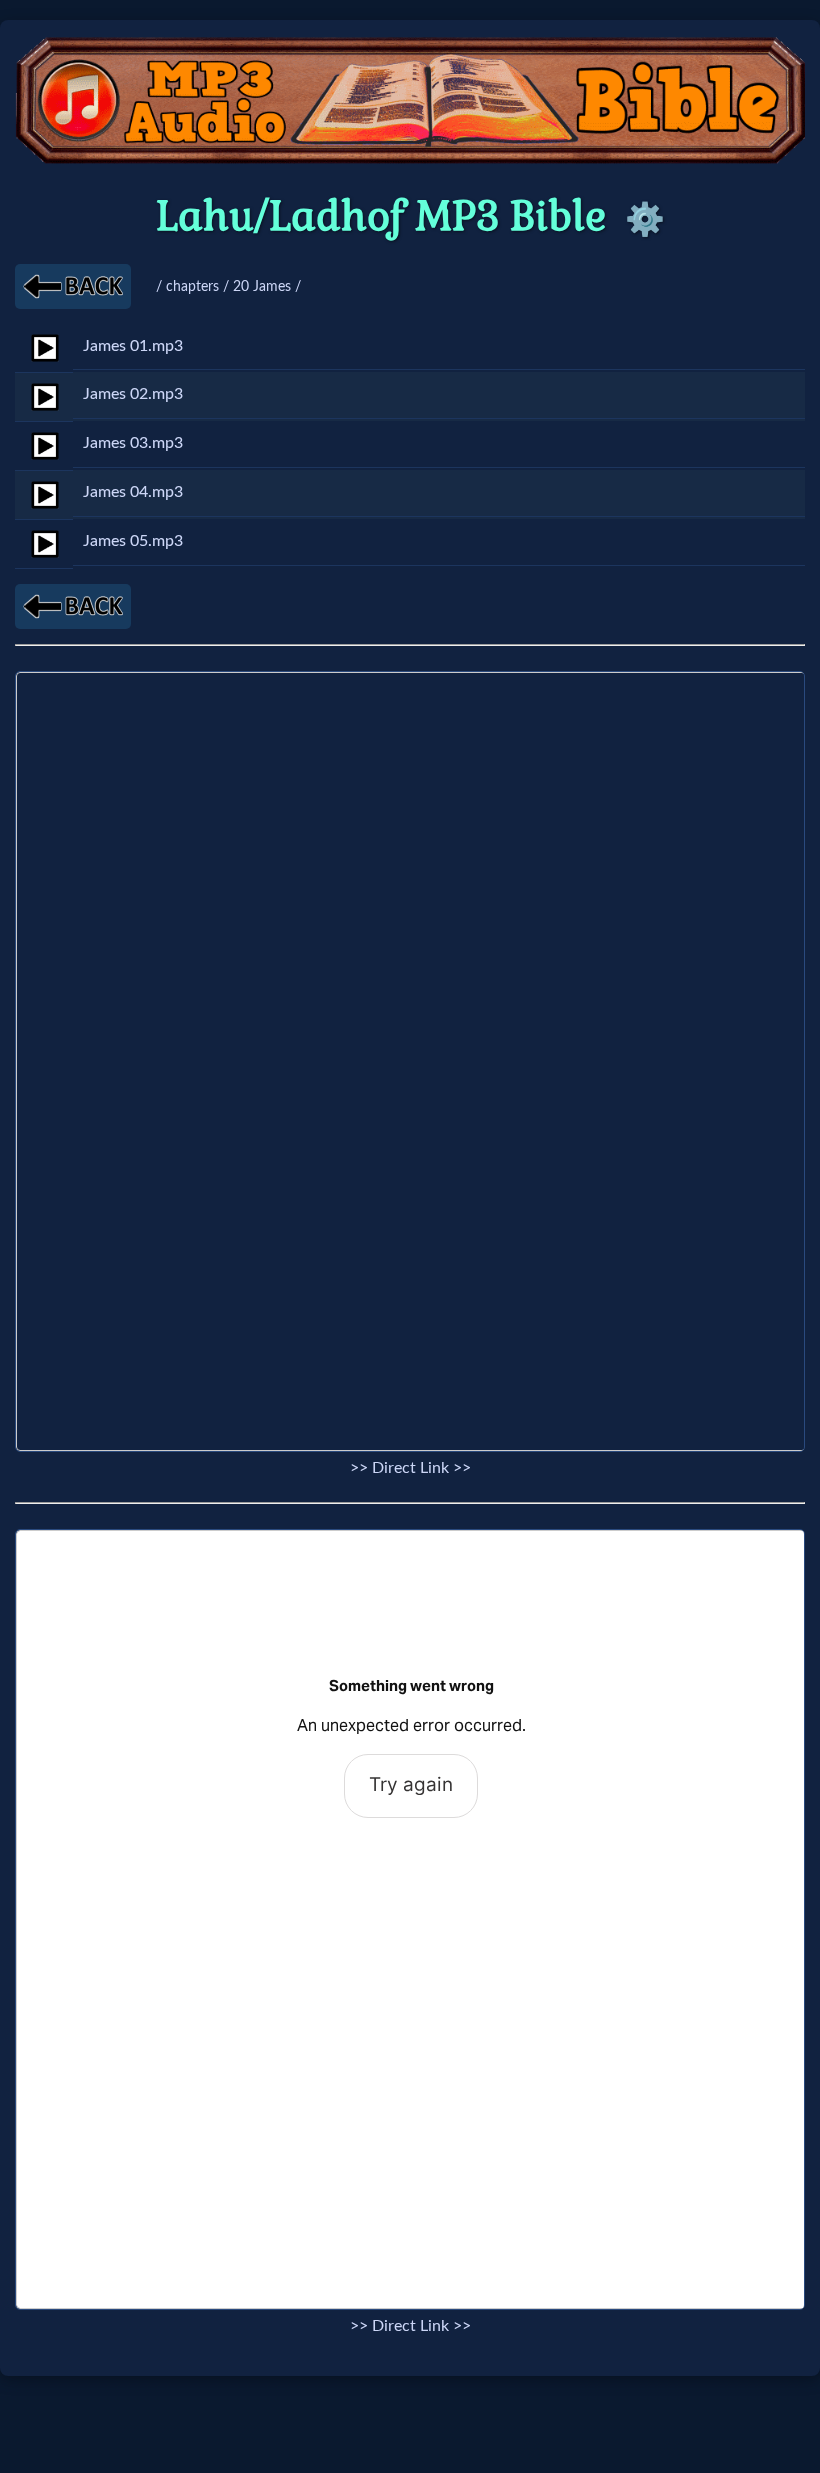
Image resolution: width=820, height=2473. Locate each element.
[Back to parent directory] (73, 286)
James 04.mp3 (133, 492)
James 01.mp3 (133, 346)
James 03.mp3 (133, 443)
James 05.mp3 (133, 541)
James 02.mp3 (133, 394)
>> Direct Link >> (410, 1468)
